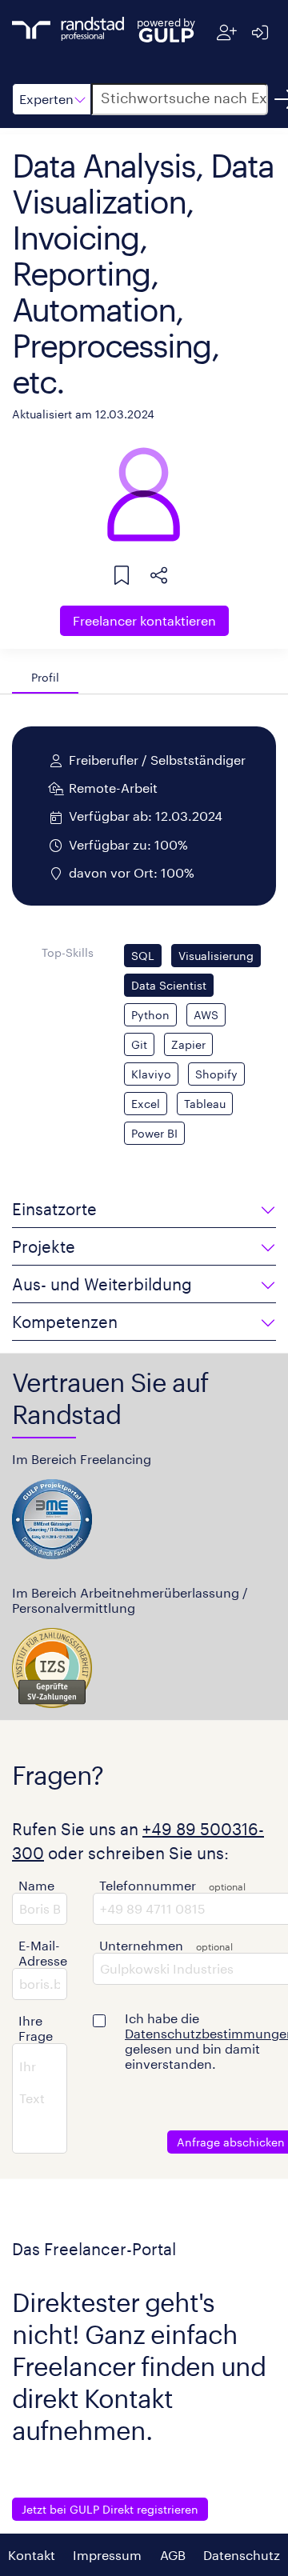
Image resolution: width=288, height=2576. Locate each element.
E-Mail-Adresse (43, 1953)
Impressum (107, 2555)
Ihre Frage (36, 2028)
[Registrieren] (227, 32)
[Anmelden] (260, 32)
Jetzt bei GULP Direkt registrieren (110, 2509)
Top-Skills (68, 952)
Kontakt (32, 2555)
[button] (52, 99)
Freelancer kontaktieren (144, 620)
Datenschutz (242, 2555)
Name (36, 1885)
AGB (173, 2555)
